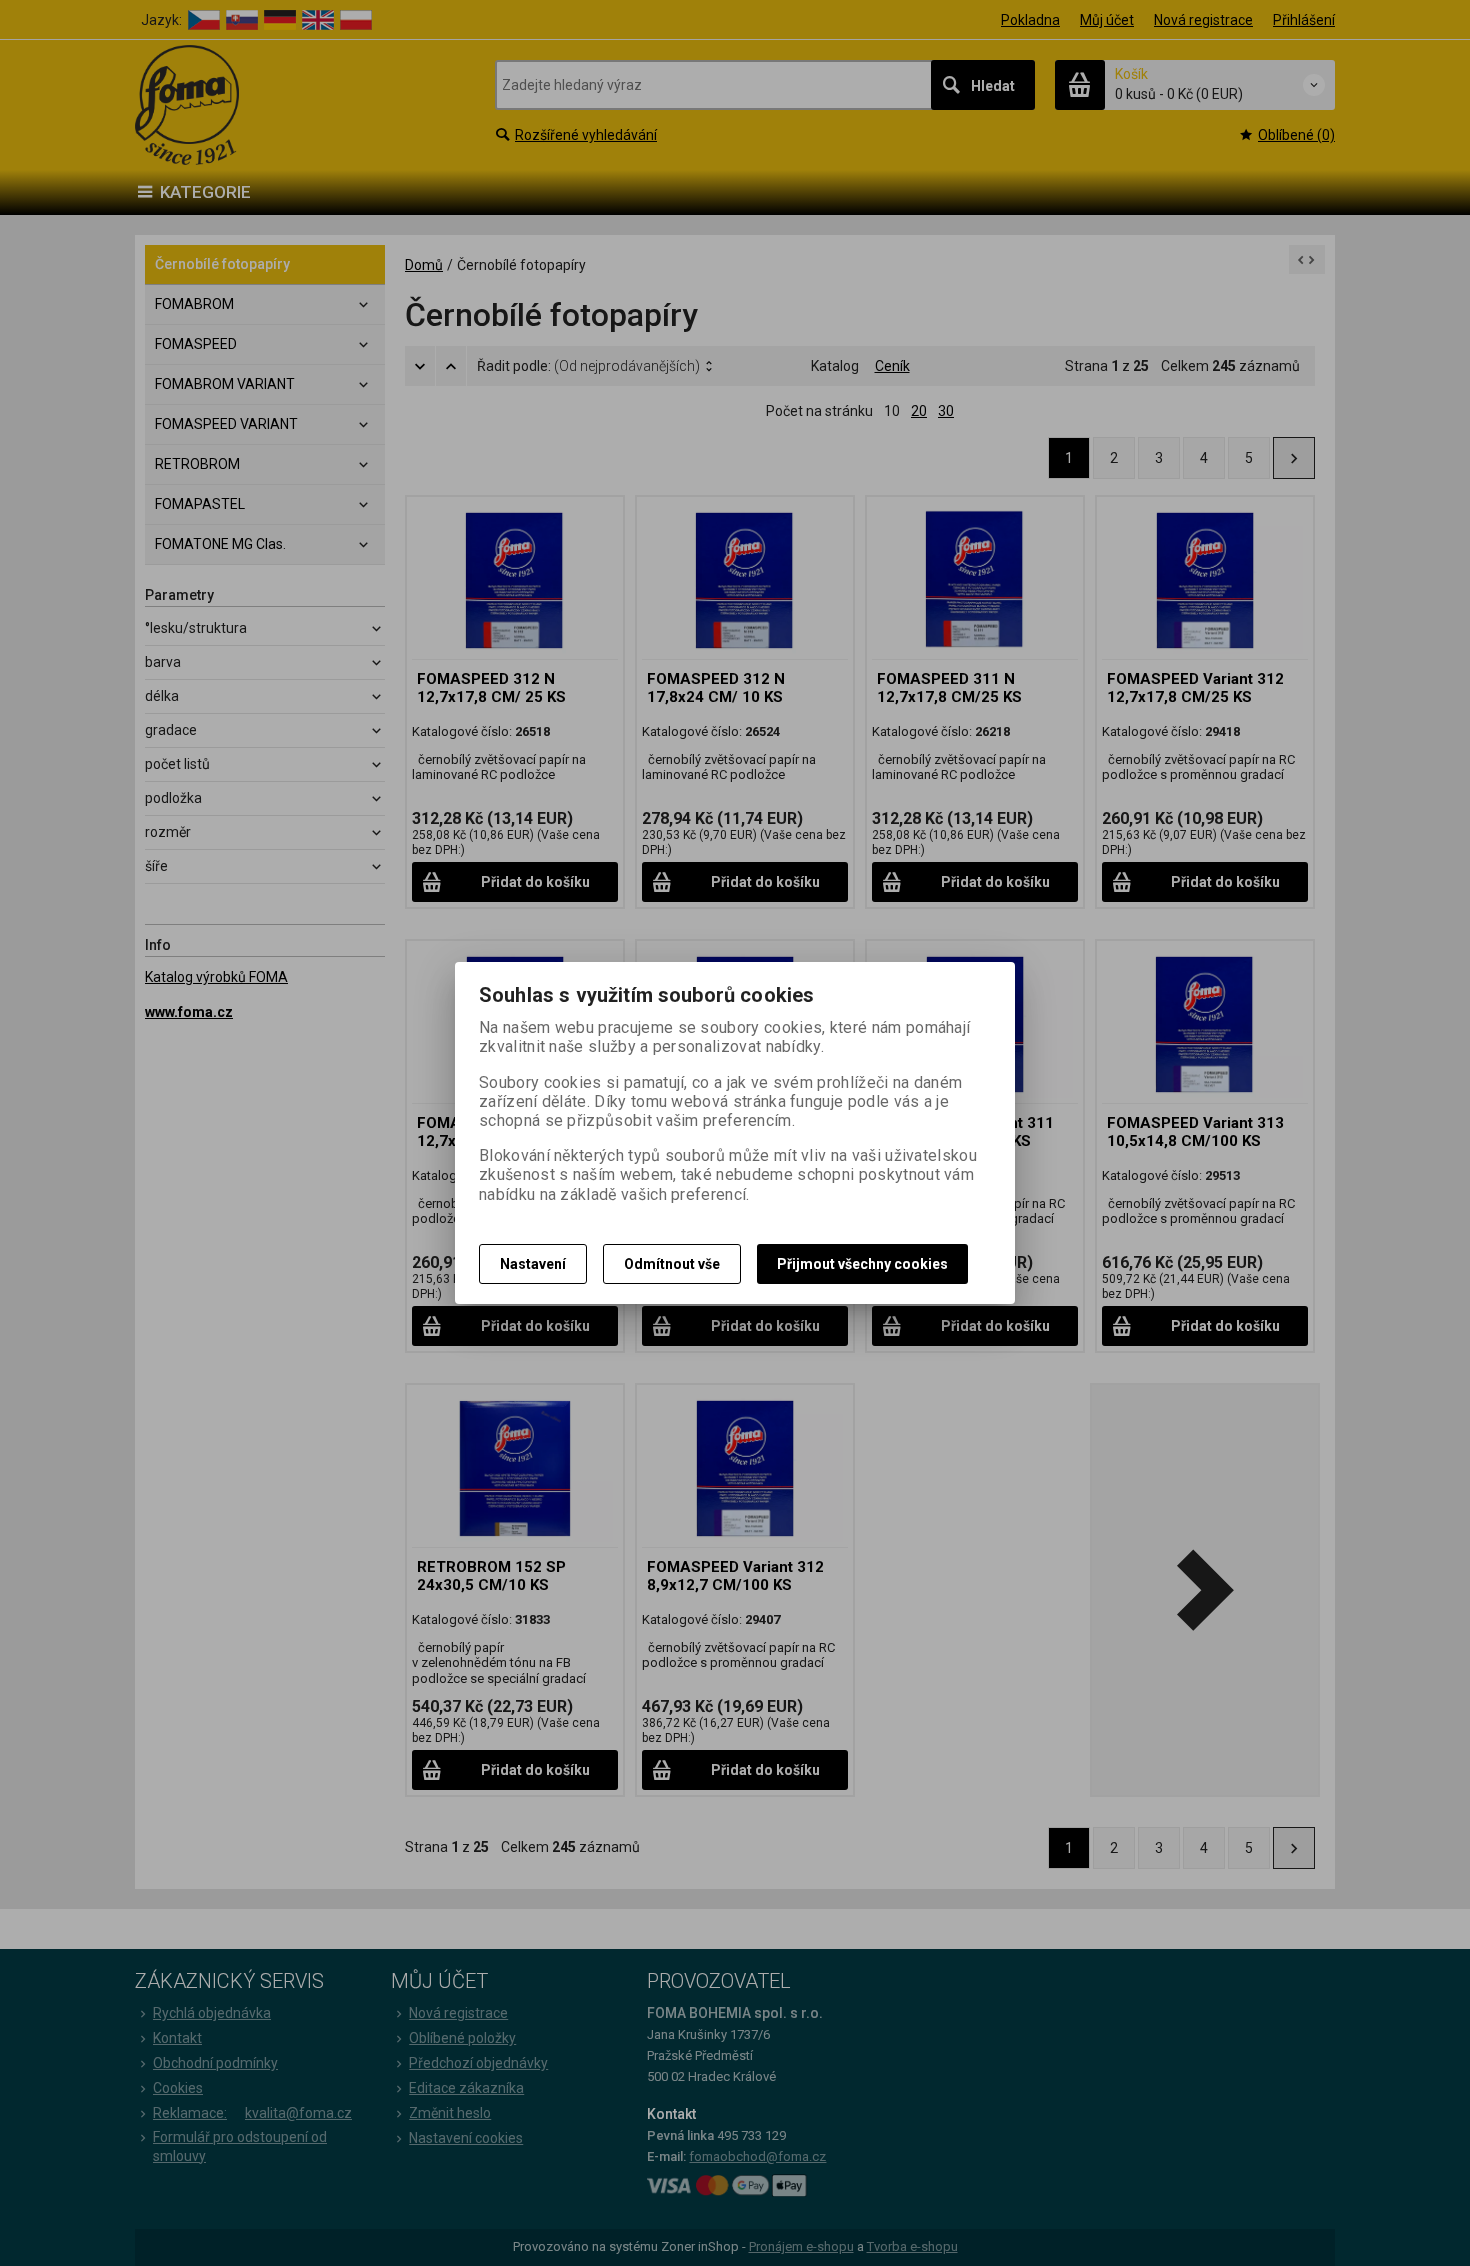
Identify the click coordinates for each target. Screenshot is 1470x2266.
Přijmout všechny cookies (862, 1264)
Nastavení (533, 1264)
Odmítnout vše (672, 1264)
